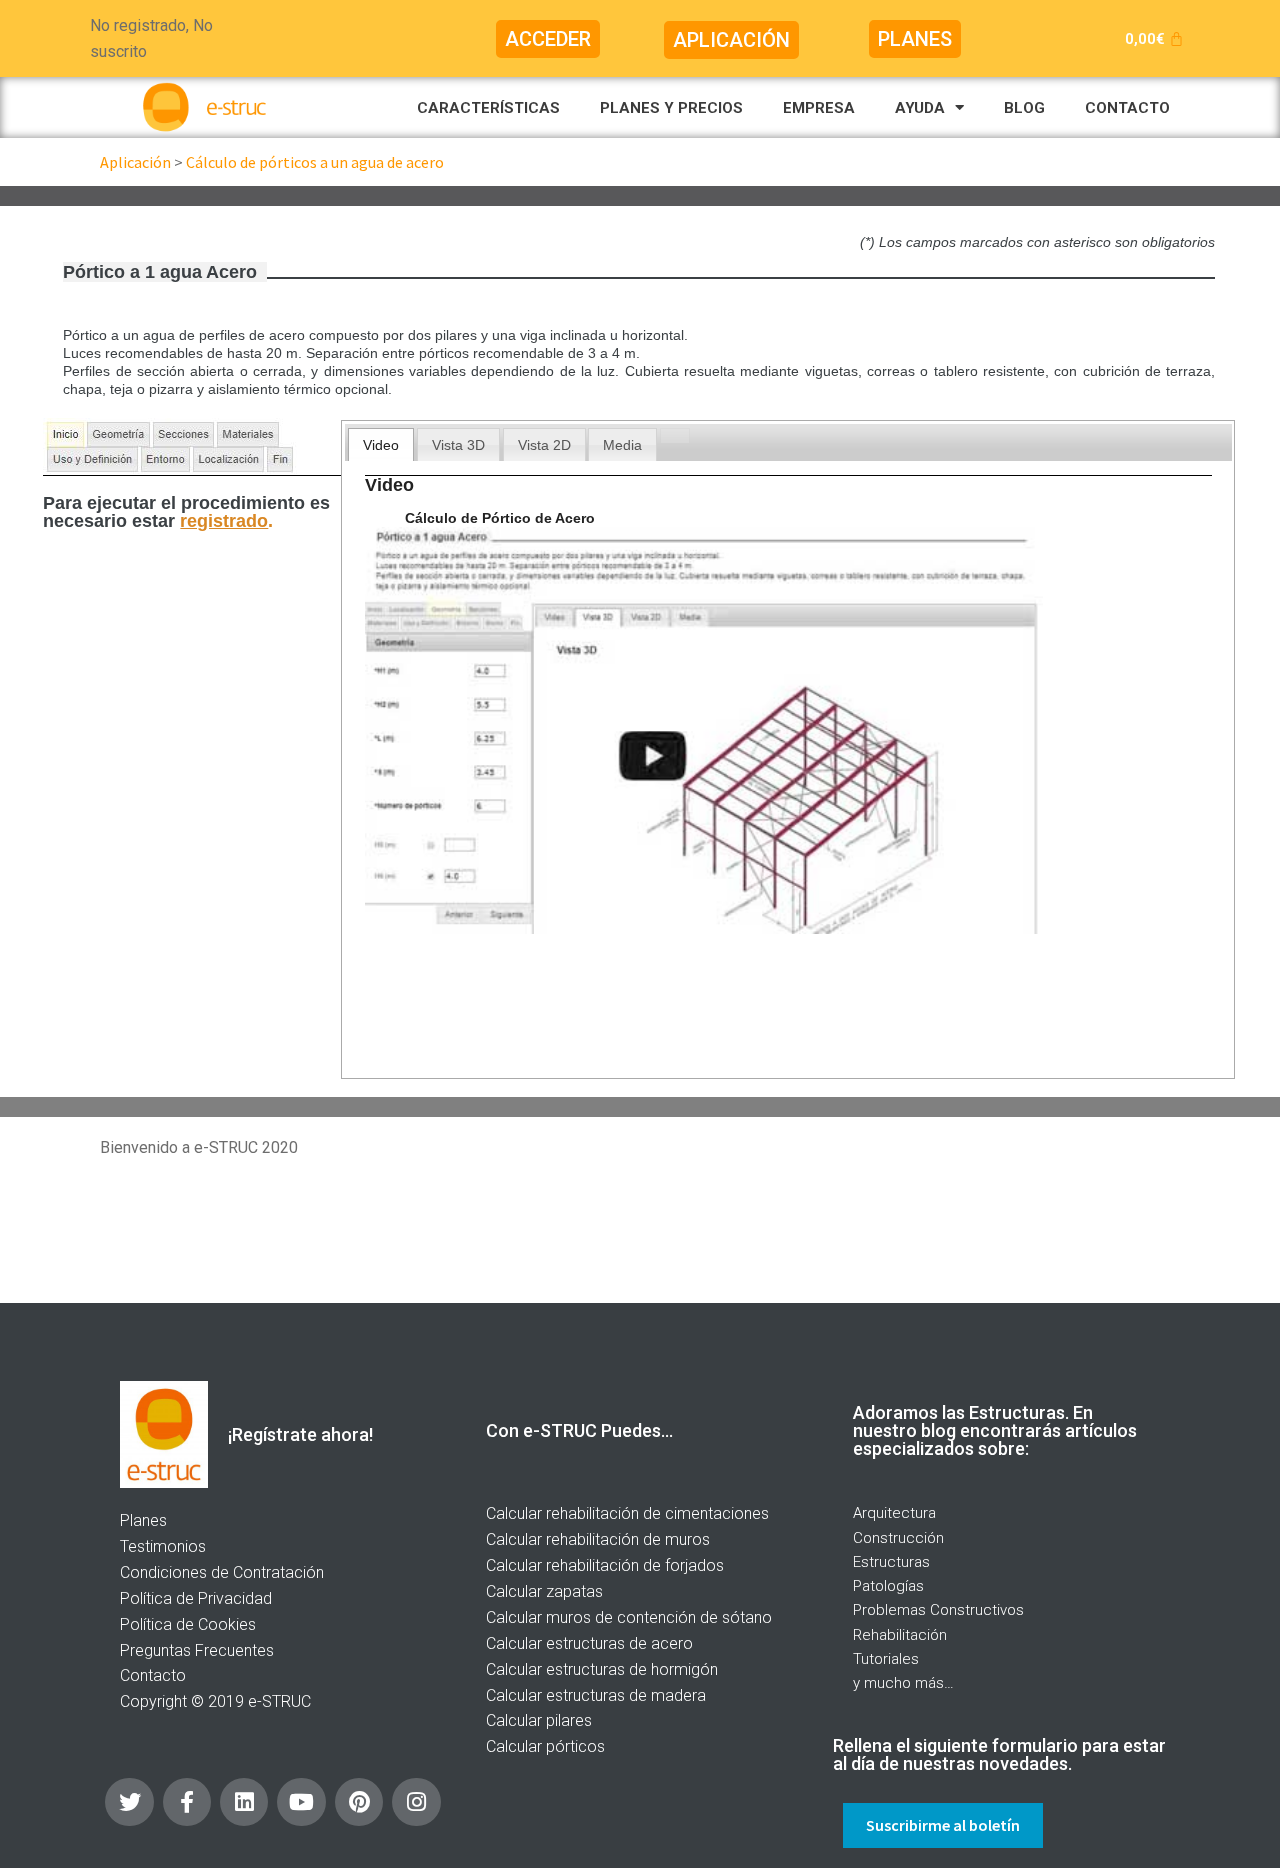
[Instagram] (416, 1802)
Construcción (898, 1538)
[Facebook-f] (187, 1802)
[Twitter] (129, 1802)
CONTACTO (1127, 108)
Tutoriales (886, 1659)
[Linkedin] (244, 1802)
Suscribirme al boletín (943, 1825)
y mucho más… (903, 1683)
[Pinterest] (359, 1802)
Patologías (888, 1586)
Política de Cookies (188, 1624)
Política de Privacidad (196, 1598)
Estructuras (891, 1562)
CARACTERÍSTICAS (488, 108)
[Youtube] (301, 1802)
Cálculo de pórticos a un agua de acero (315, 162)
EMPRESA (819, 108)
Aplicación (135, 162)
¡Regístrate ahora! (300, 1434)
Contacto (153, 1675)
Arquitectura (894, 1513)
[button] (548, 39)
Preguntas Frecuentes (197, 1650)
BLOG (1024, 108)
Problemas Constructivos (938, 1610)
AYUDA (920, 108)
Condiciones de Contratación (222, 1572)
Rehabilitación (900, 1635)
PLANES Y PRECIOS (671, 108)
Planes (143, 1520)
